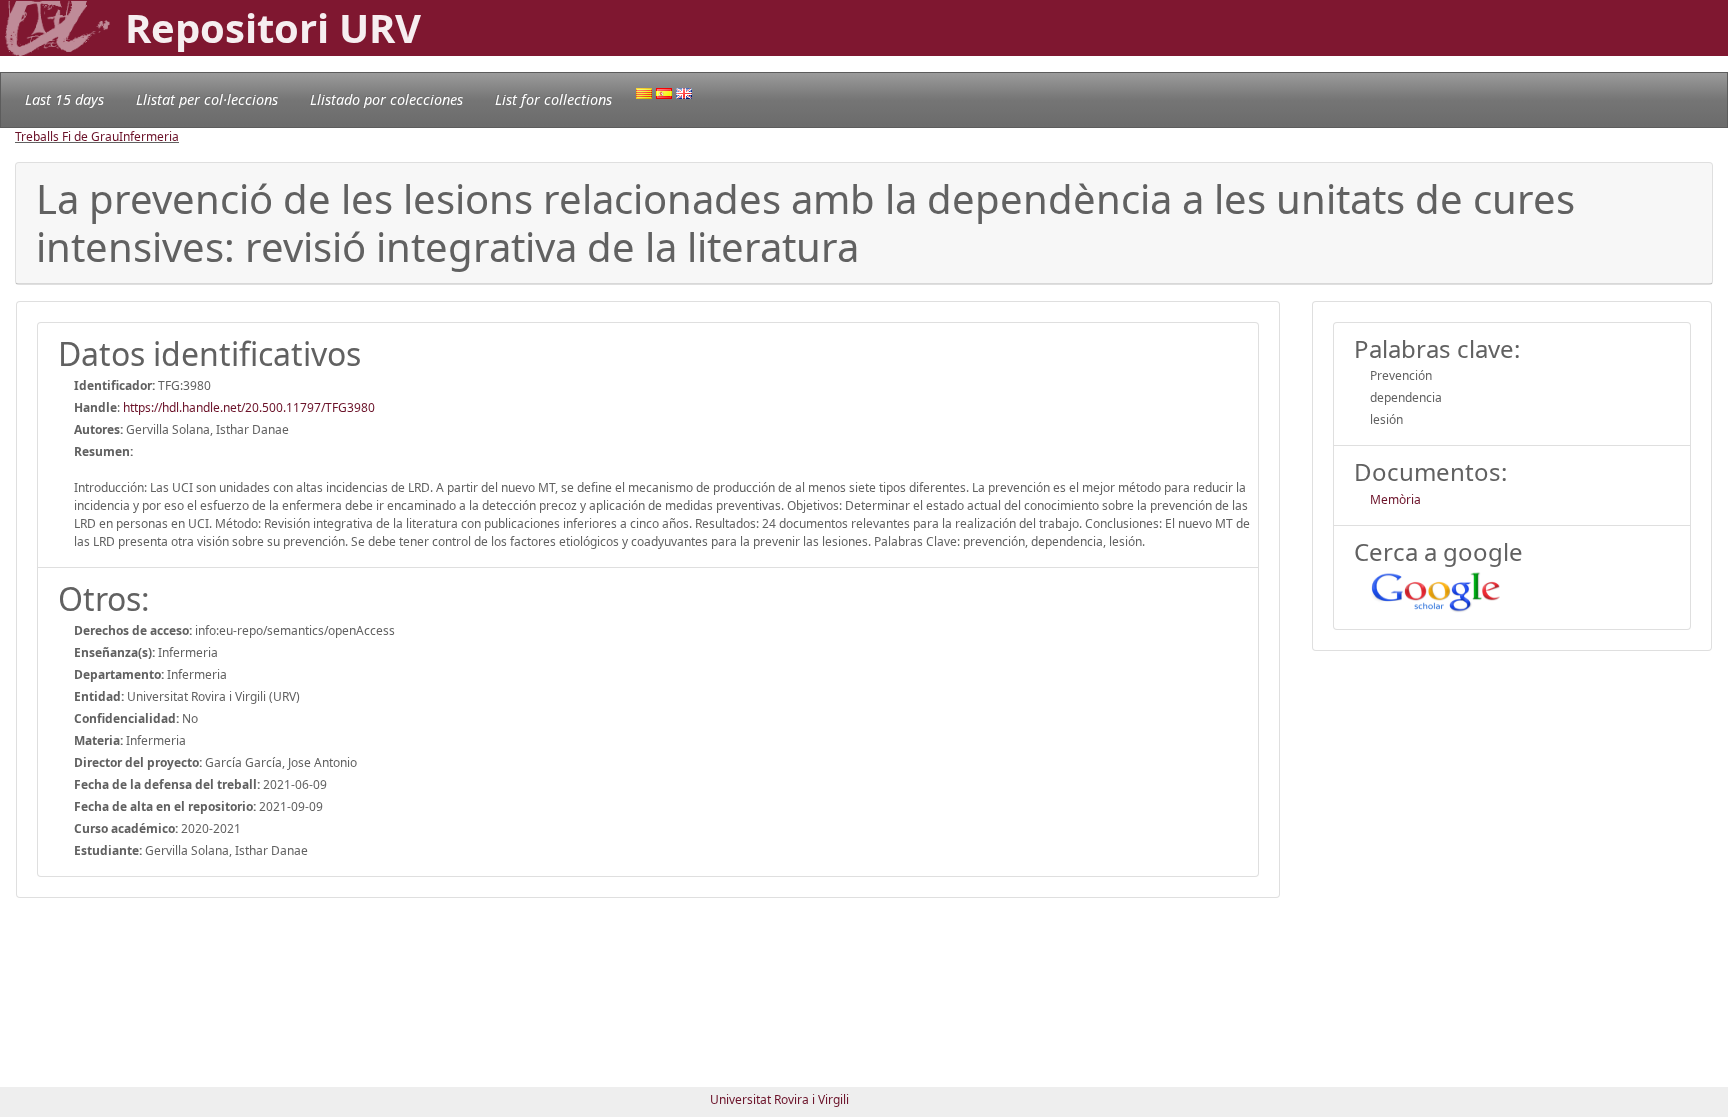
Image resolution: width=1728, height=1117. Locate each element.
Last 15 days (64, 99)
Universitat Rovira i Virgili (779, 1099)
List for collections (553, 99)
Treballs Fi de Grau (67, 136)
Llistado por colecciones (386, 99)
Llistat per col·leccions (207, 99)
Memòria (1395, 499)
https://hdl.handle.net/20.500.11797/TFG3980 (249, 407)
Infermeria (149, 136)
